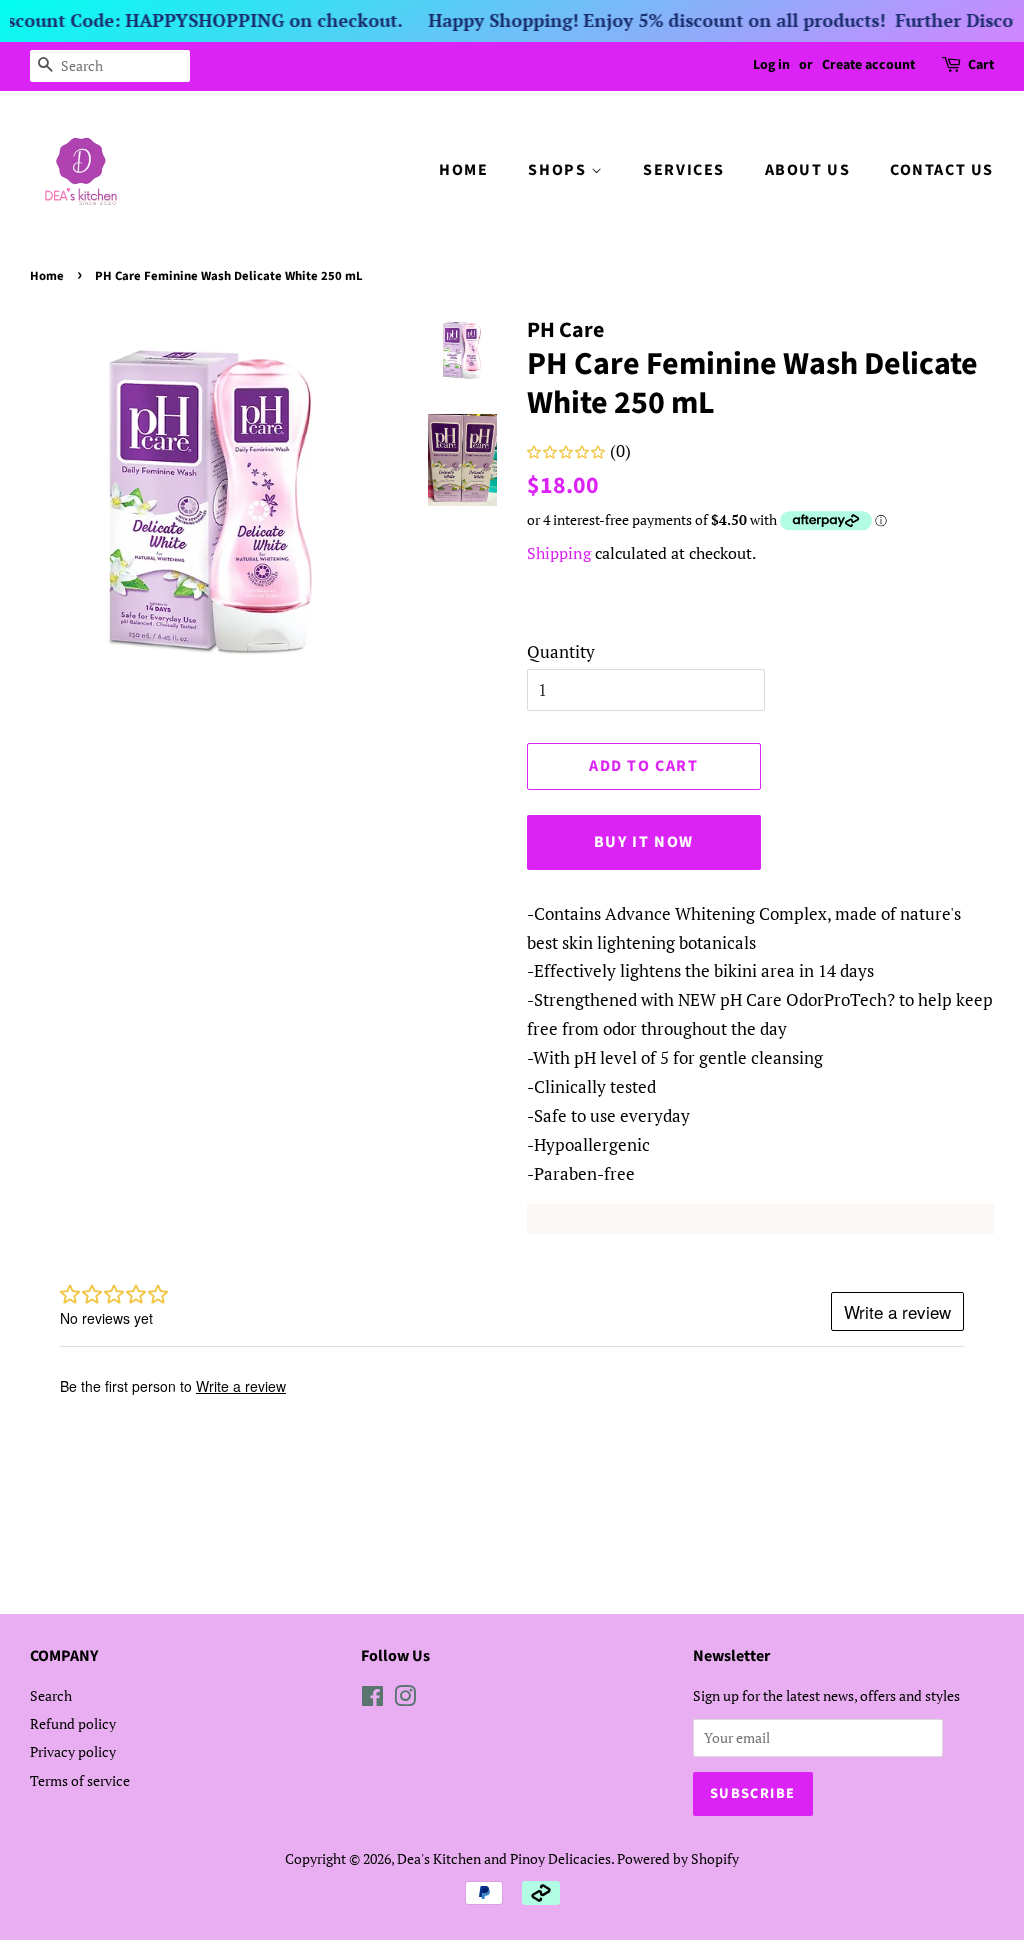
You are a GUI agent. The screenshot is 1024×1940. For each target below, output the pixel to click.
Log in (771, 65)
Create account (868, 65)
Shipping (559, 553)
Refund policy (73, 1723)
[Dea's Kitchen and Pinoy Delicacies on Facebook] (372, 1699)
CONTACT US (942, 170)
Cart (981, 65)
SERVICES (684, 170)
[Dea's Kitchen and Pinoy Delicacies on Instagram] (405, 1699)
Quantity (561, 651)
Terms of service (80, 1780)
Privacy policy (73, 1751)
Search (51, 1695)
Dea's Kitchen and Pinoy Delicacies (504, 1858)
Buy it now (644, 842)
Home (47, 276)
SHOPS (559, 170)
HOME (463, 170)
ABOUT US (808, 170)
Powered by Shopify (678, 1858)
